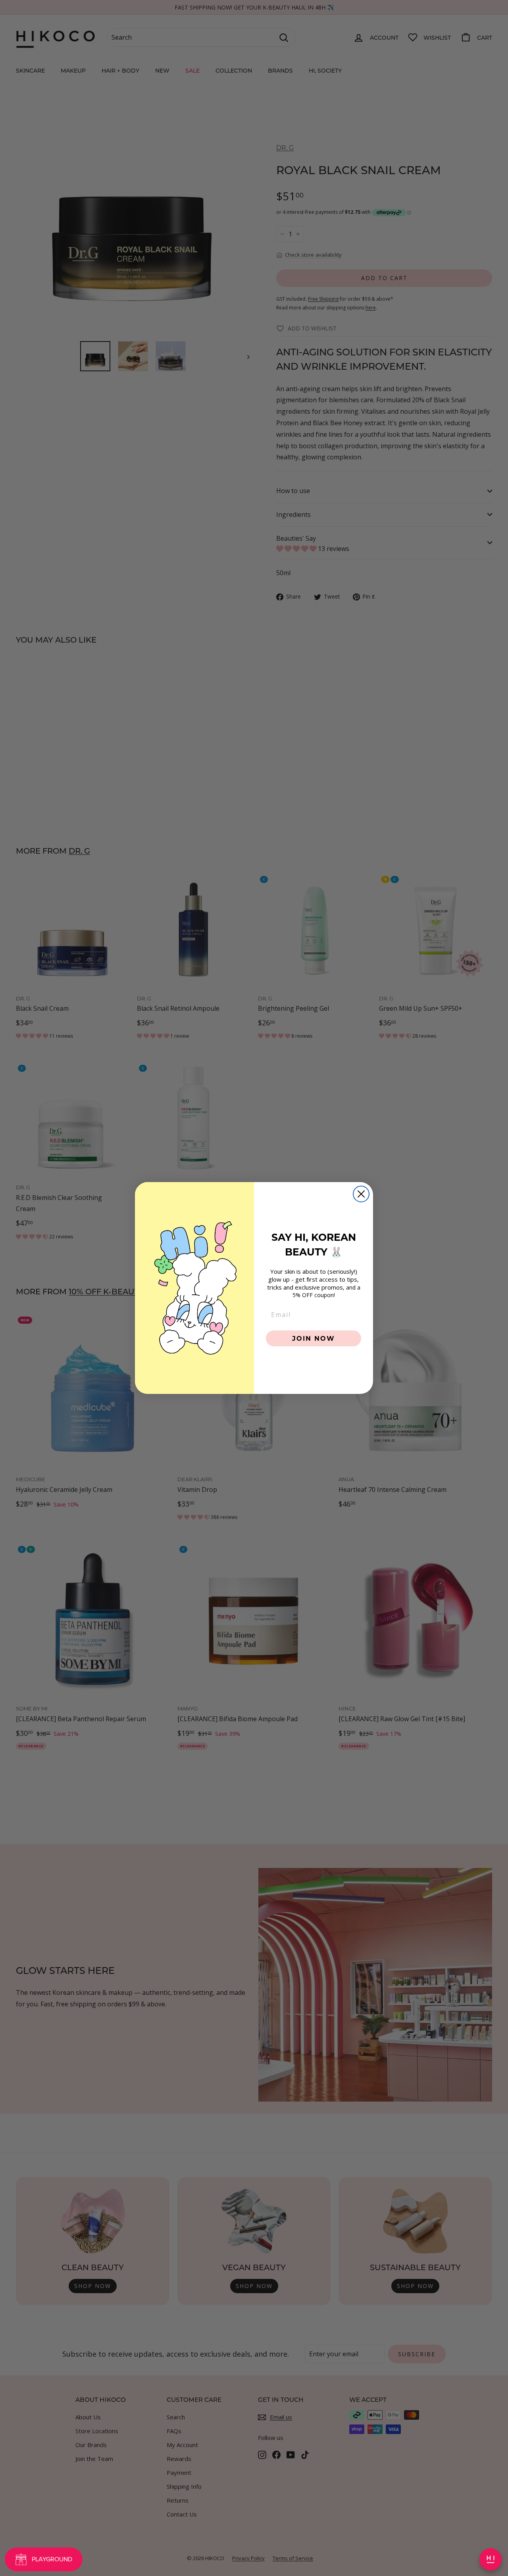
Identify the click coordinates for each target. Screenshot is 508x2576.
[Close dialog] (361, 1194)
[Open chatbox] (491, 2559)
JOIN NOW (314, 1338)
